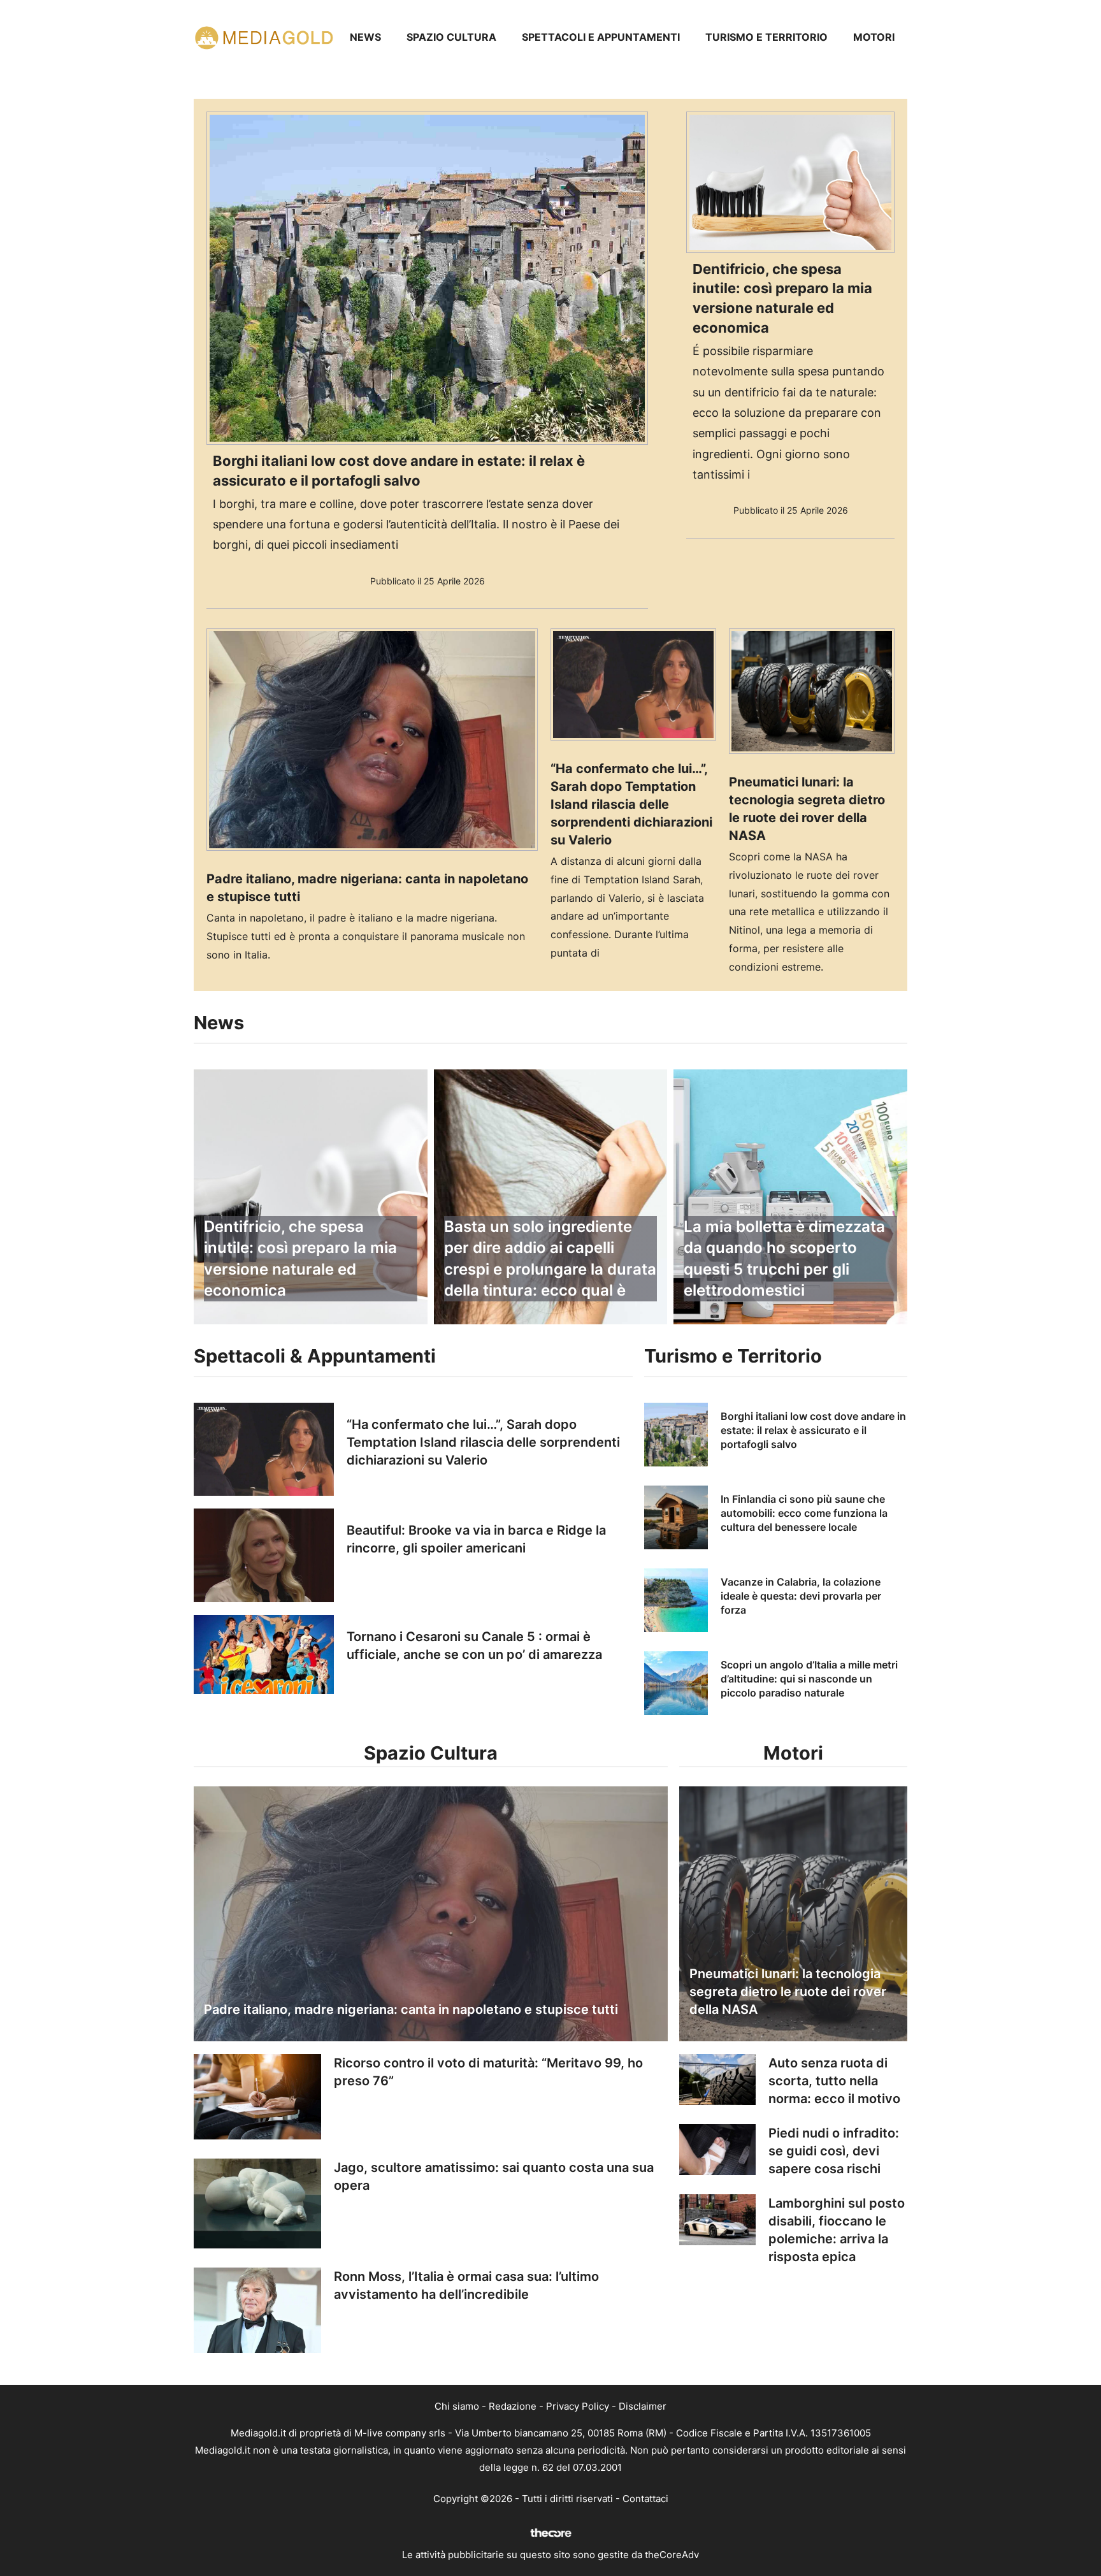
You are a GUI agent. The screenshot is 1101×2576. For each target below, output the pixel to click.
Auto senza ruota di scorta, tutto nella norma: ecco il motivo (834, 2081)
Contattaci (645, 2499)
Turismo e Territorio (766, 37)
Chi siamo (457, 2406)
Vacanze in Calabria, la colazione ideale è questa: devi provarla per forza (801, 1596)
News (365, 37)
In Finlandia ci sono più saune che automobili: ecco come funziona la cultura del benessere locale (804, 1513)
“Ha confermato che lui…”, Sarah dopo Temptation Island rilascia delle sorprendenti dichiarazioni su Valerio (631, 804)
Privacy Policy (578, 2406)
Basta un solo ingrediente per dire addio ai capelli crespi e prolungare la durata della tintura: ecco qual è (550, 1259)
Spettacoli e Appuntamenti (601, 37)
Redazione (513, 2406)
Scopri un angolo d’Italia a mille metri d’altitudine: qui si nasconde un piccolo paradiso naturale (809, 1679)
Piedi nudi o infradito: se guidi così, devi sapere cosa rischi (834, 2151)
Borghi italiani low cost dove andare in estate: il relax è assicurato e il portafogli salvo (813, 1430)
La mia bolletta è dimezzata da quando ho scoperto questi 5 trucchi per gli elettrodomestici (784, 1259)
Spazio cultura (451, 37)
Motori (874, 37)
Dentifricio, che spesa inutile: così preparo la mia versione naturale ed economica (300, 1259)
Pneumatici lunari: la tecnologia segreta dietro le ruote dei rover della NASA (788, 1992)
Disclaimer (643, 2406)
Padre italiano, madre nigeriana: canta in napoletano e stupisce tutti (411, 2009)
